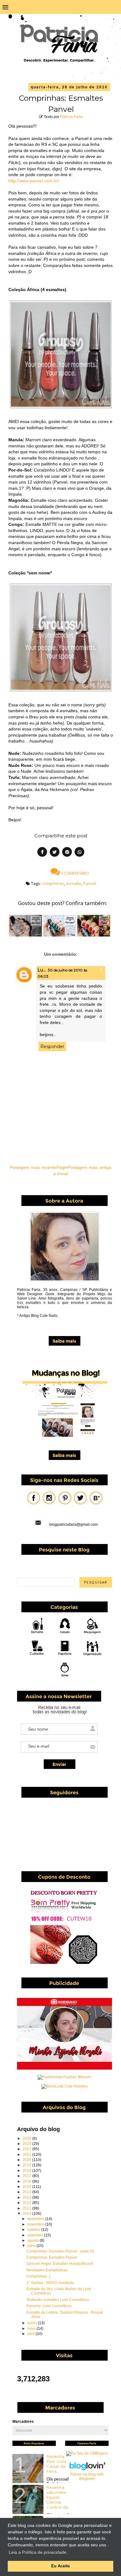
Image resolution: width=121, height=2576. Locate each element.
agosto (34, 2240)
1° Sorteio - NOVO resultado (50, 2283)
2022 (27, 2149)
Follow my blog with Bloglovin (87, 2477)
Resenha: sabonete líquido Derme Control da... (59, 2497)
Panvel (90, 883)
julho (32, 2246)
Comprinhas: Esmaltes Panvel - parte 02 (60, 2251)
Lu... (42, 970)
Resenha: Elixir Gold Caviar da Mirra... (56, 2464)
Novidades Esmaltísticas (47, 2270)
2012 (27, 2203)
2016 (27, 2181)
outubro (34, 2230)
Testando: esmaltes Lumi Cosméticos (58, 2300)
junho (33, 2323)
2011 (27, 2208)
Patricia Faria (71, 117)
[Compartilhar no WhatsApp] (79, 853)
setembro (36, 2235)
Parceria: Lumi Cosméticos (49, 2306)
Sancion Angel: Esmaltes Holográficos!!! (60, 2264)
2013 (27, 2197)
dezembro (36, 2219)
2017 (27, 2176)
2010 (27, 2214)
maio (32, 2329)
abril (31, 2334)
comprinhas (53, 883)
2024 (27, 2138)
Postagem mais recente (33, 1167)
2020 (27, 2160)
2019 (27, 2165)
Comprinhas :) (38, 2276)
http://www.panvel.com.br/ (34, 181)
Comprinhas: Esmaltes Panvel (52, 2257)
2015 (27, 2187)
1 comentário (74, 873)
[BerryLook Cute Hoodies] (65, 2086)
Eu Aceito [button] (60, 2566)
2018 (27, 2171)
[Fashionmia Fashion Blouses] (65, 2077)
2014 (27, 2192)
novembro (36, 2224)
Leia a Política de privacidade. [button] (38, 2552)
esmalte (74, 883)
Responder (52, 1047)
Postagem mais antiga (90, 1167)
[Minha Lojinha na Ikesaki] (65, 2068)
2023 (27, 2144)
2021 (27, 2155)
